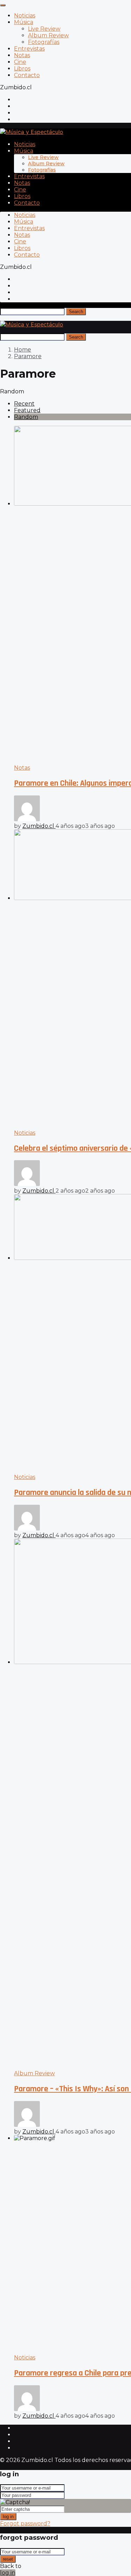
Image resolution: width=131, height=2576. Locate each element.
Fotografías (44, 42)
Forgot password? (25, 2524)
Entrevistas (29, 49)
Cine (20, 62)
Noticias (25, 16)
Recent (24, 404)
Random (26, 417)
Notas (22, 55)
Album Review (48, 35)
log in (8, 2517)
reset (8, 2559)
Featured (27, 410)
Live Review (44, 29)
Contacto (27, 75)
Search (76, 312)
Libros (22, 69)
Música (24, 22)
